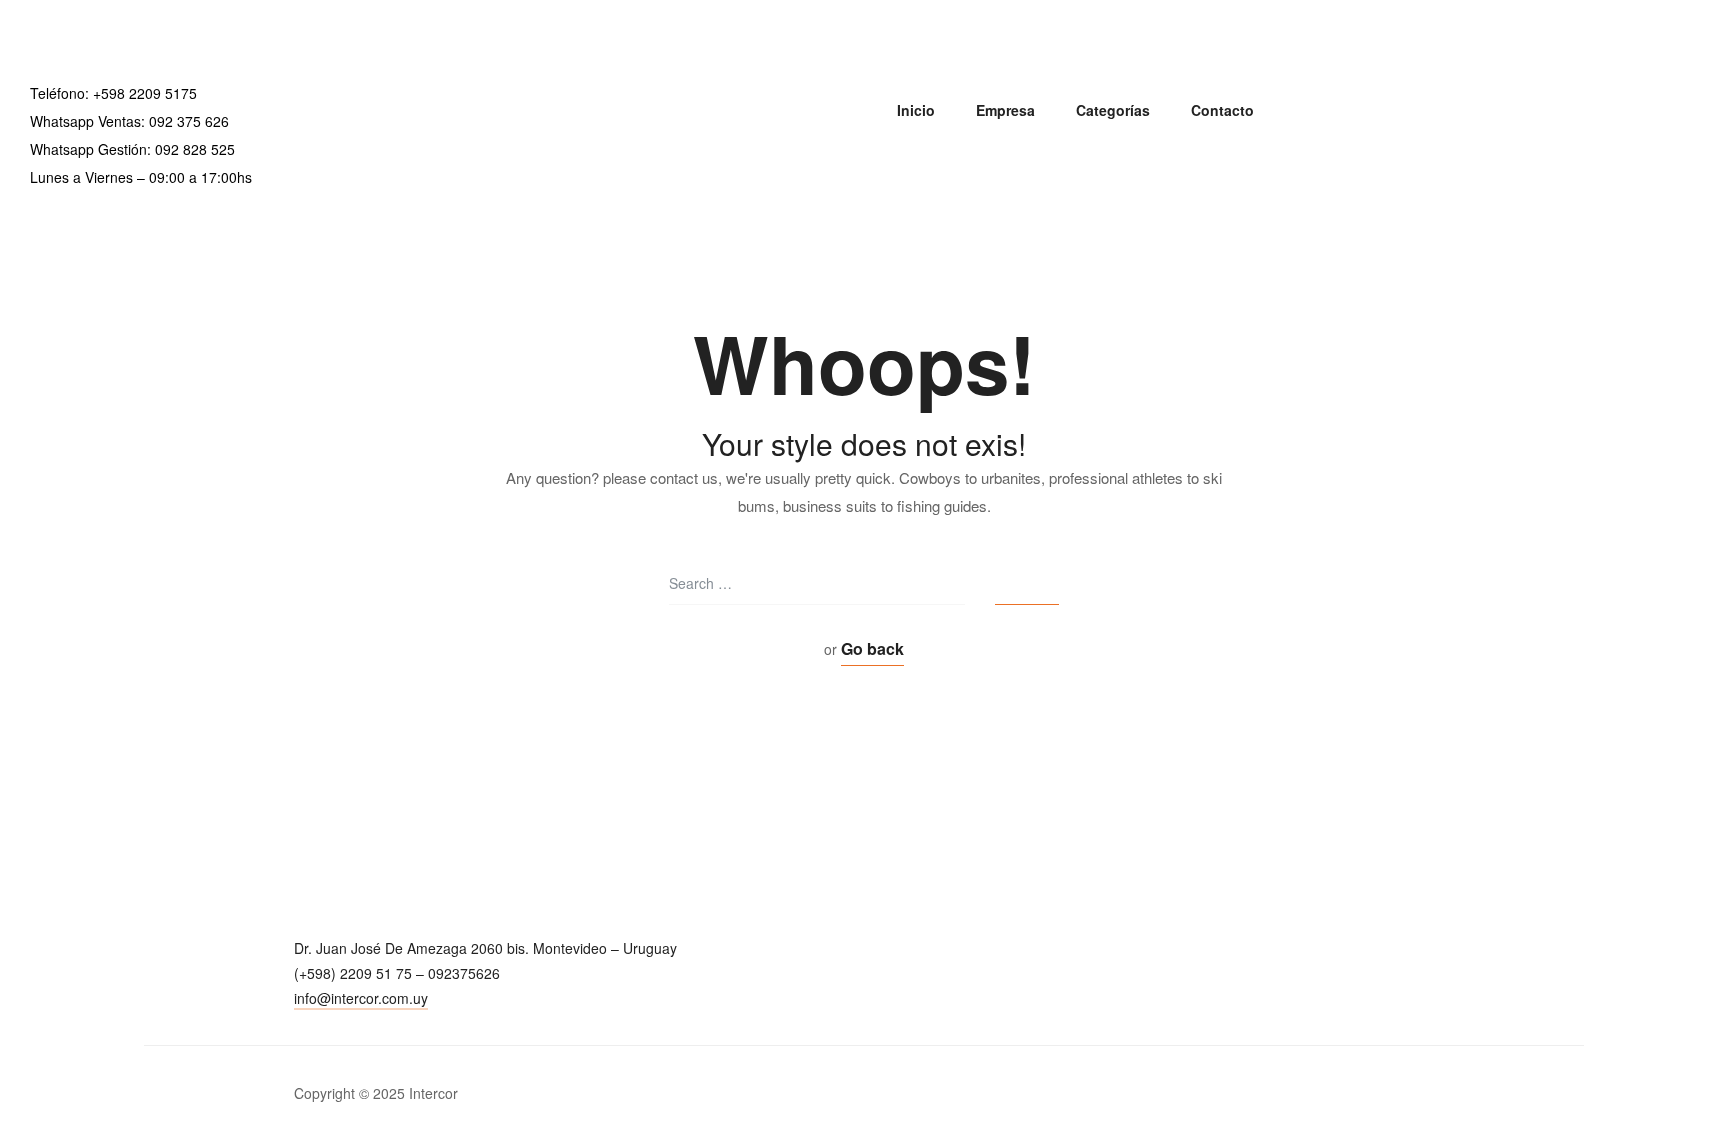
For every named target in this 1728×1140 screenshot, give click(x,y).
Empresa (1005, 110)
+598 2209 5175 (145, 93)
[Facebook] (306, 1032)
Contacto (1222, 110)
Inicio (916, 110)
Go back (872, 648)
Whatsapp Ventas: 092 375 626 (129, 121)
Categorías (1113, 110)
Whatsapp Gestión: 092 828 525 (132, 149)
